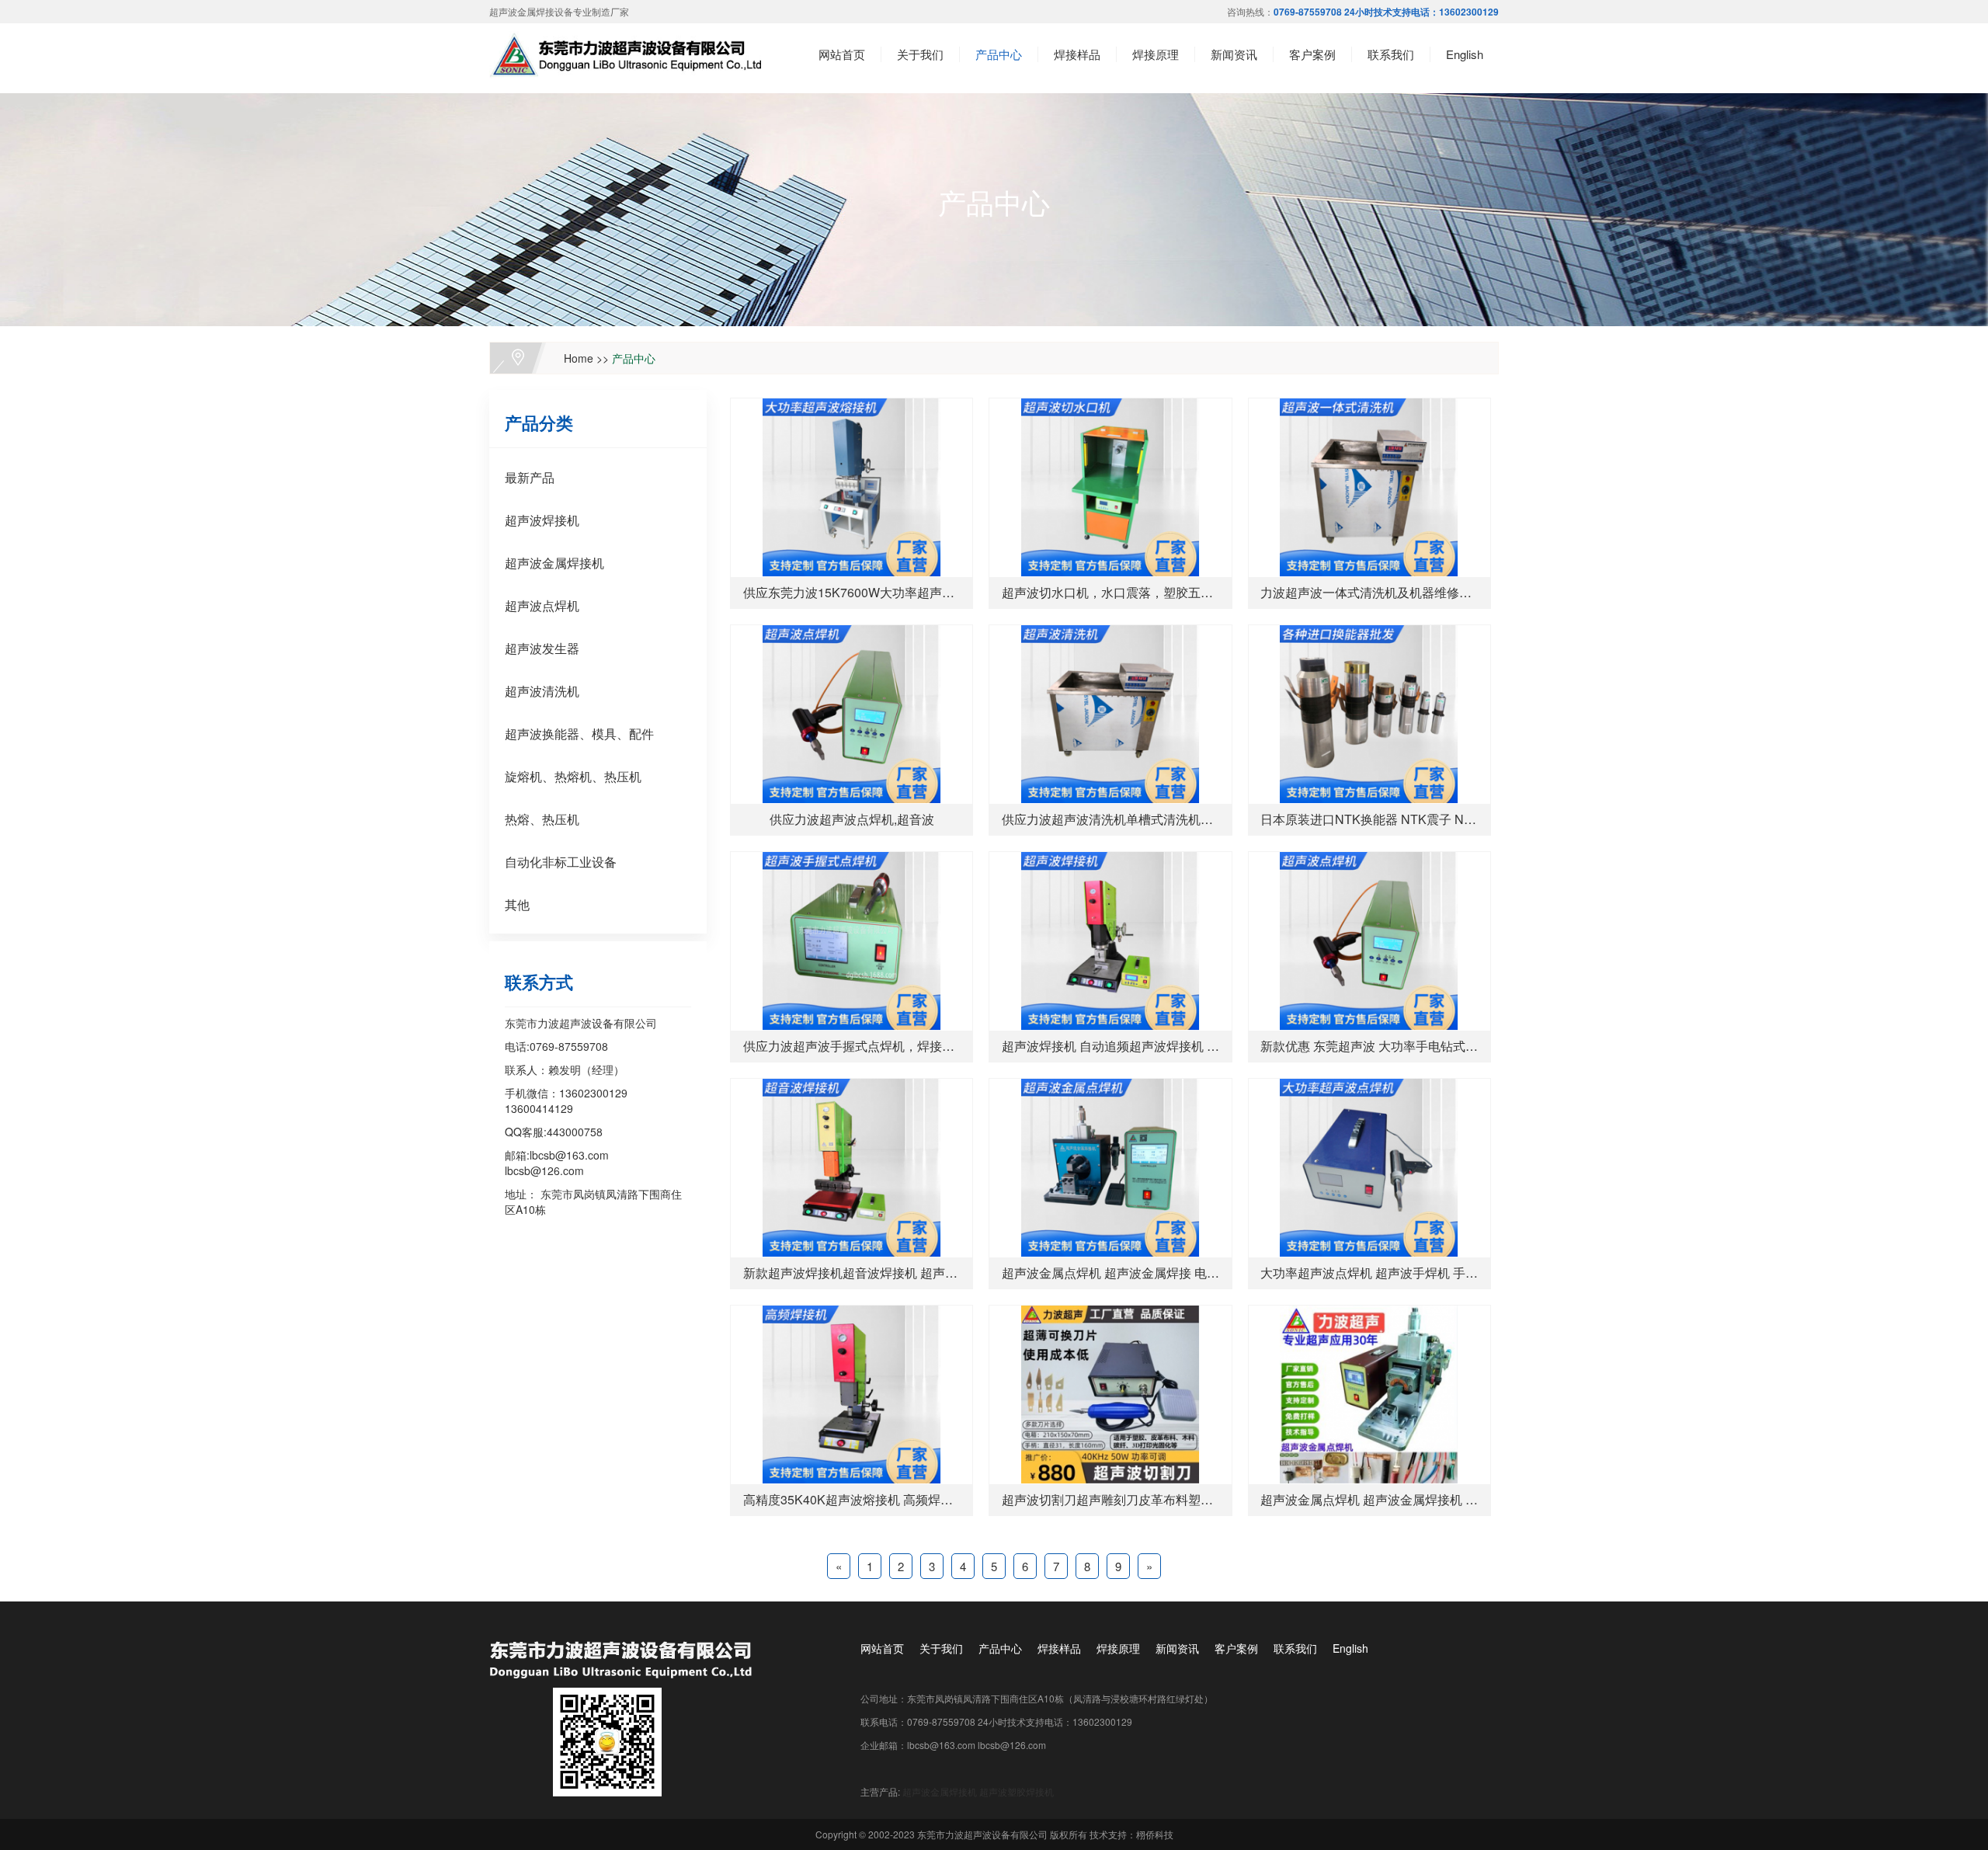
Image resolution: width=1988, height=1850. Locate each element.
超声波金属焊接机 (554, 563)
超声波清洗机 (542, 691)
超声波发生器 (542, 648)
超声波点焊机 (542, 605)
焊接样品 (1077, 54)
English (1465, 54)
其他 (517, 904)
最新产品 (530, 477)
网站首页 (842, 54)
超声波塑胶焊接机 (1017, 1791)
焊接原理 (1156, 54)
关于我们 (920, 54)
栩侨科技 (1155, 1834)
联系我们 (1391, 54)
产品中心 (999, 54)
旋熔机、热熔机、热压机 (573, 776)
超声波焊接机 (542, 520)
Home (579, 358)
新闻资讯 (1234, 54)
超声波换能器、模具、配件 (579, 734)
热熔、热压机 (542, 819)
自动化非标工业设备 (561, 862)
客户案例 (1312, 54)
